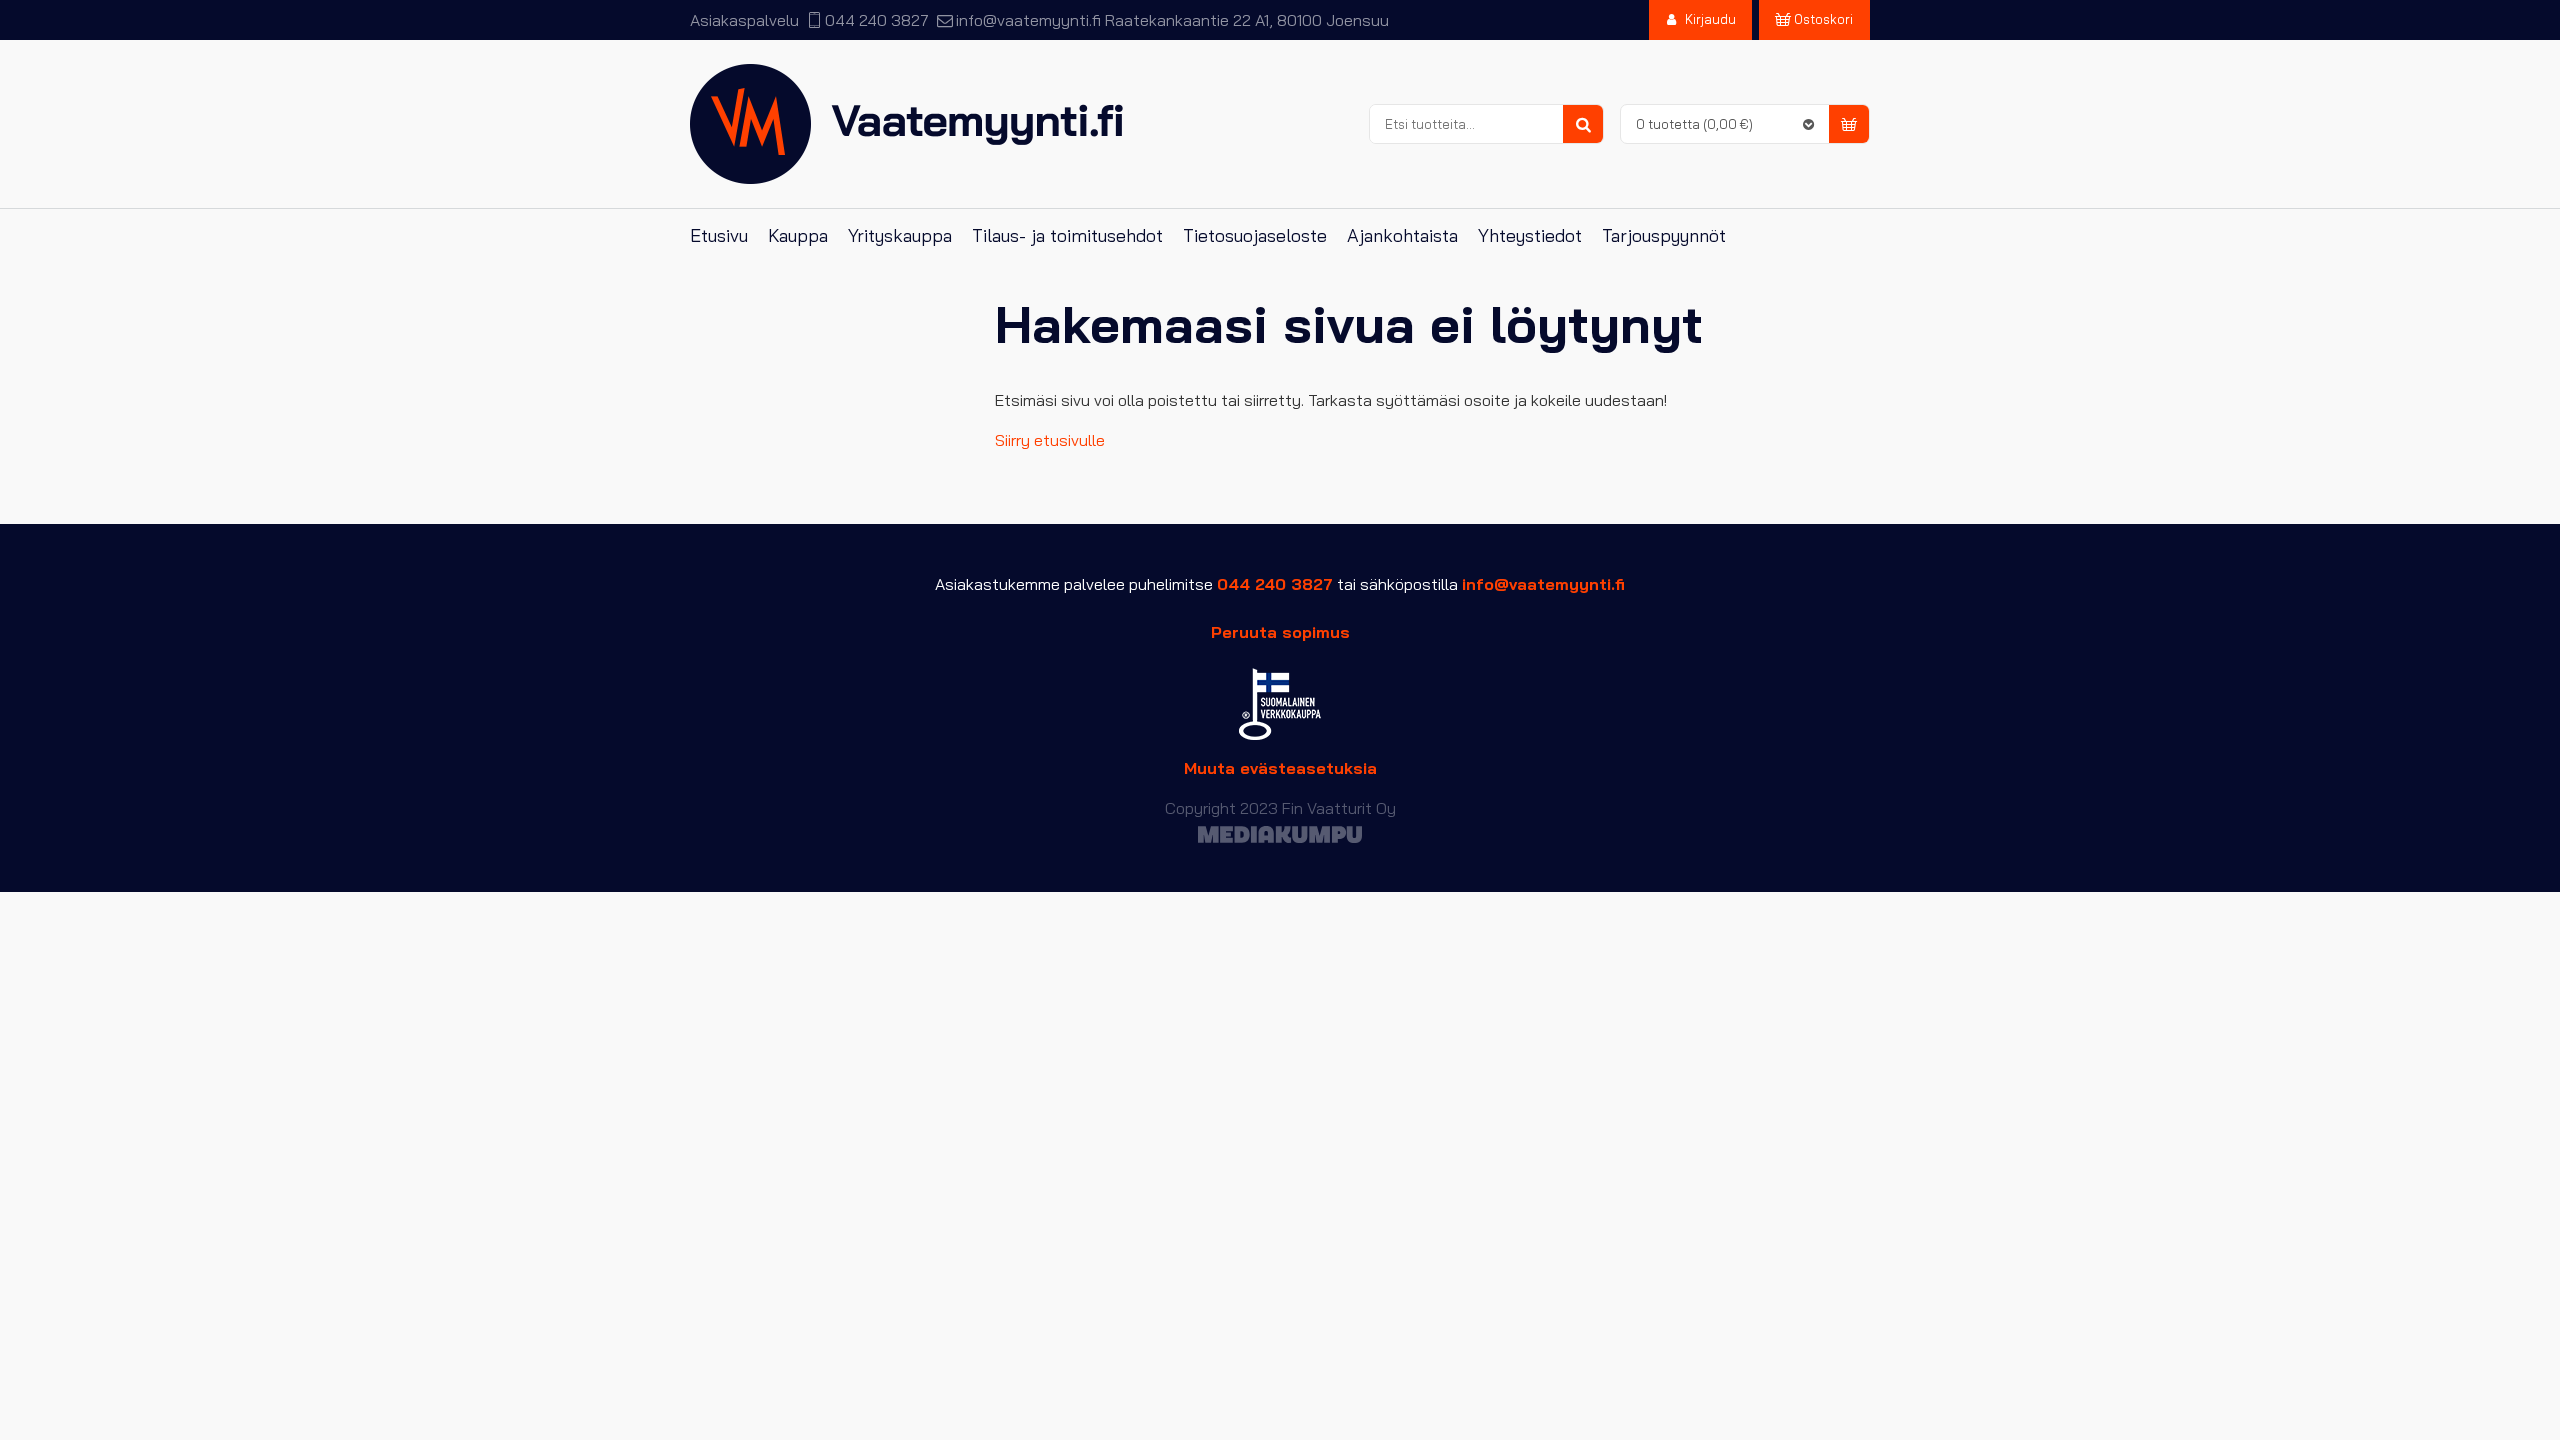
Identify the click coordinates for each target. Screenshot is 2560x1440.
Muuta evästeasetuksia (1280, 768)
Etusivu (719, 235)
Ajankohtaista (1402, 235)
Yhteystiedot (1530, 235)
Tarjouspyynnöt (1664, 235)
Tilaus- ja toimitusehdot (1067, 235)
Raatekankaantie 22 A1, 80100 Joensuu (1247, 20)
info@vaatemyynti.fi (1028, 20)
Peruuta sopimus (1280, 632)
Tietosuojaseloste (1255, 235)
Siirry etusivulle (1050, 440)
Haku (1583, 125)
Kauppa (798, 235)
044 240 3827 (877, 20)
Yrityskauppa (900, 235)
